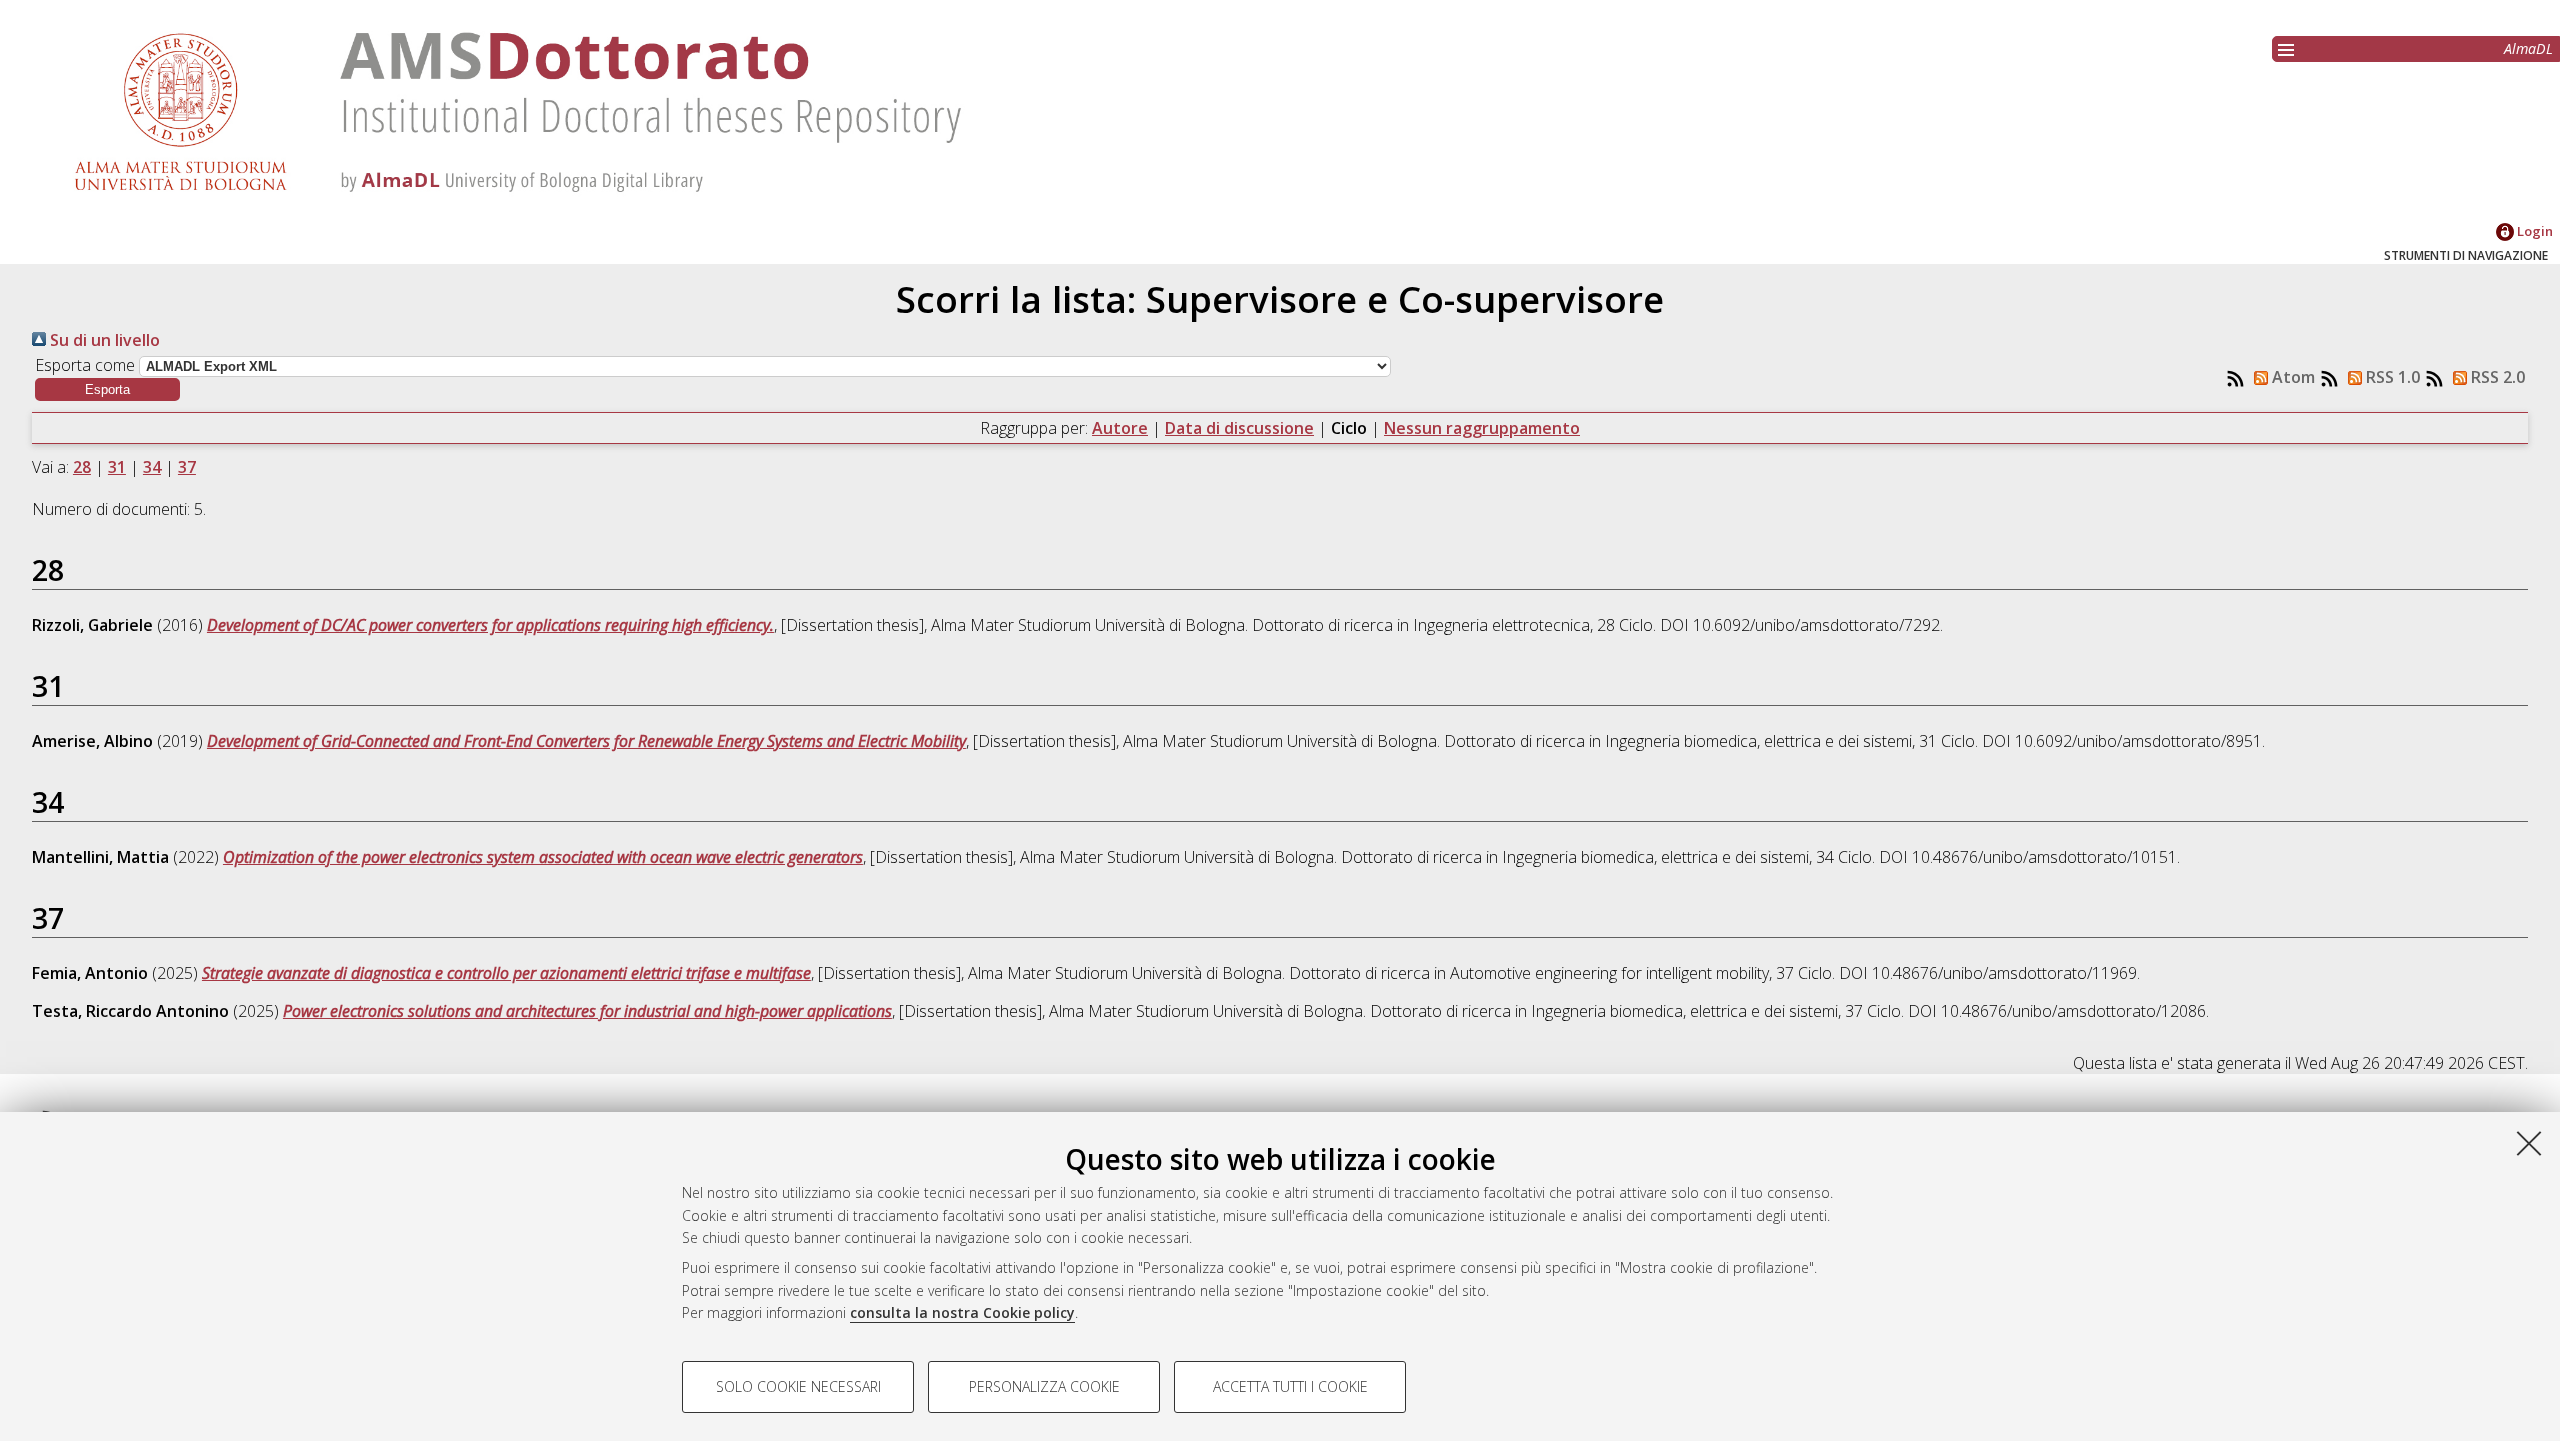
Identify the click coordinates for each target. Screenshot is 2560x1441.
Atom (2291, 377)
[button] (107, 389)
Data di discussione (1239, 428)
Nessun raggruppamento (1482, 428)
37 (187, 467)
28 (82, 467)
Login (2533, 231)
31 (117, 467)
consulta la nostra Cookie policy (962, 1312)
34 (152, 467)
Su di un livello (103, 340)
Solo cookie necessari (798, 1386)
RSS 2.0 (2496, 377)
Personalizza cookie (1044, 1386)
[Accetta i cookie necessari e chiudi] (2529, 1143)
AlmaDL (2528, 48)
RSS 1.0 (2391, 377)
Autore (1120, 428)
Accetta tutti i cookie (1290, 1386)
